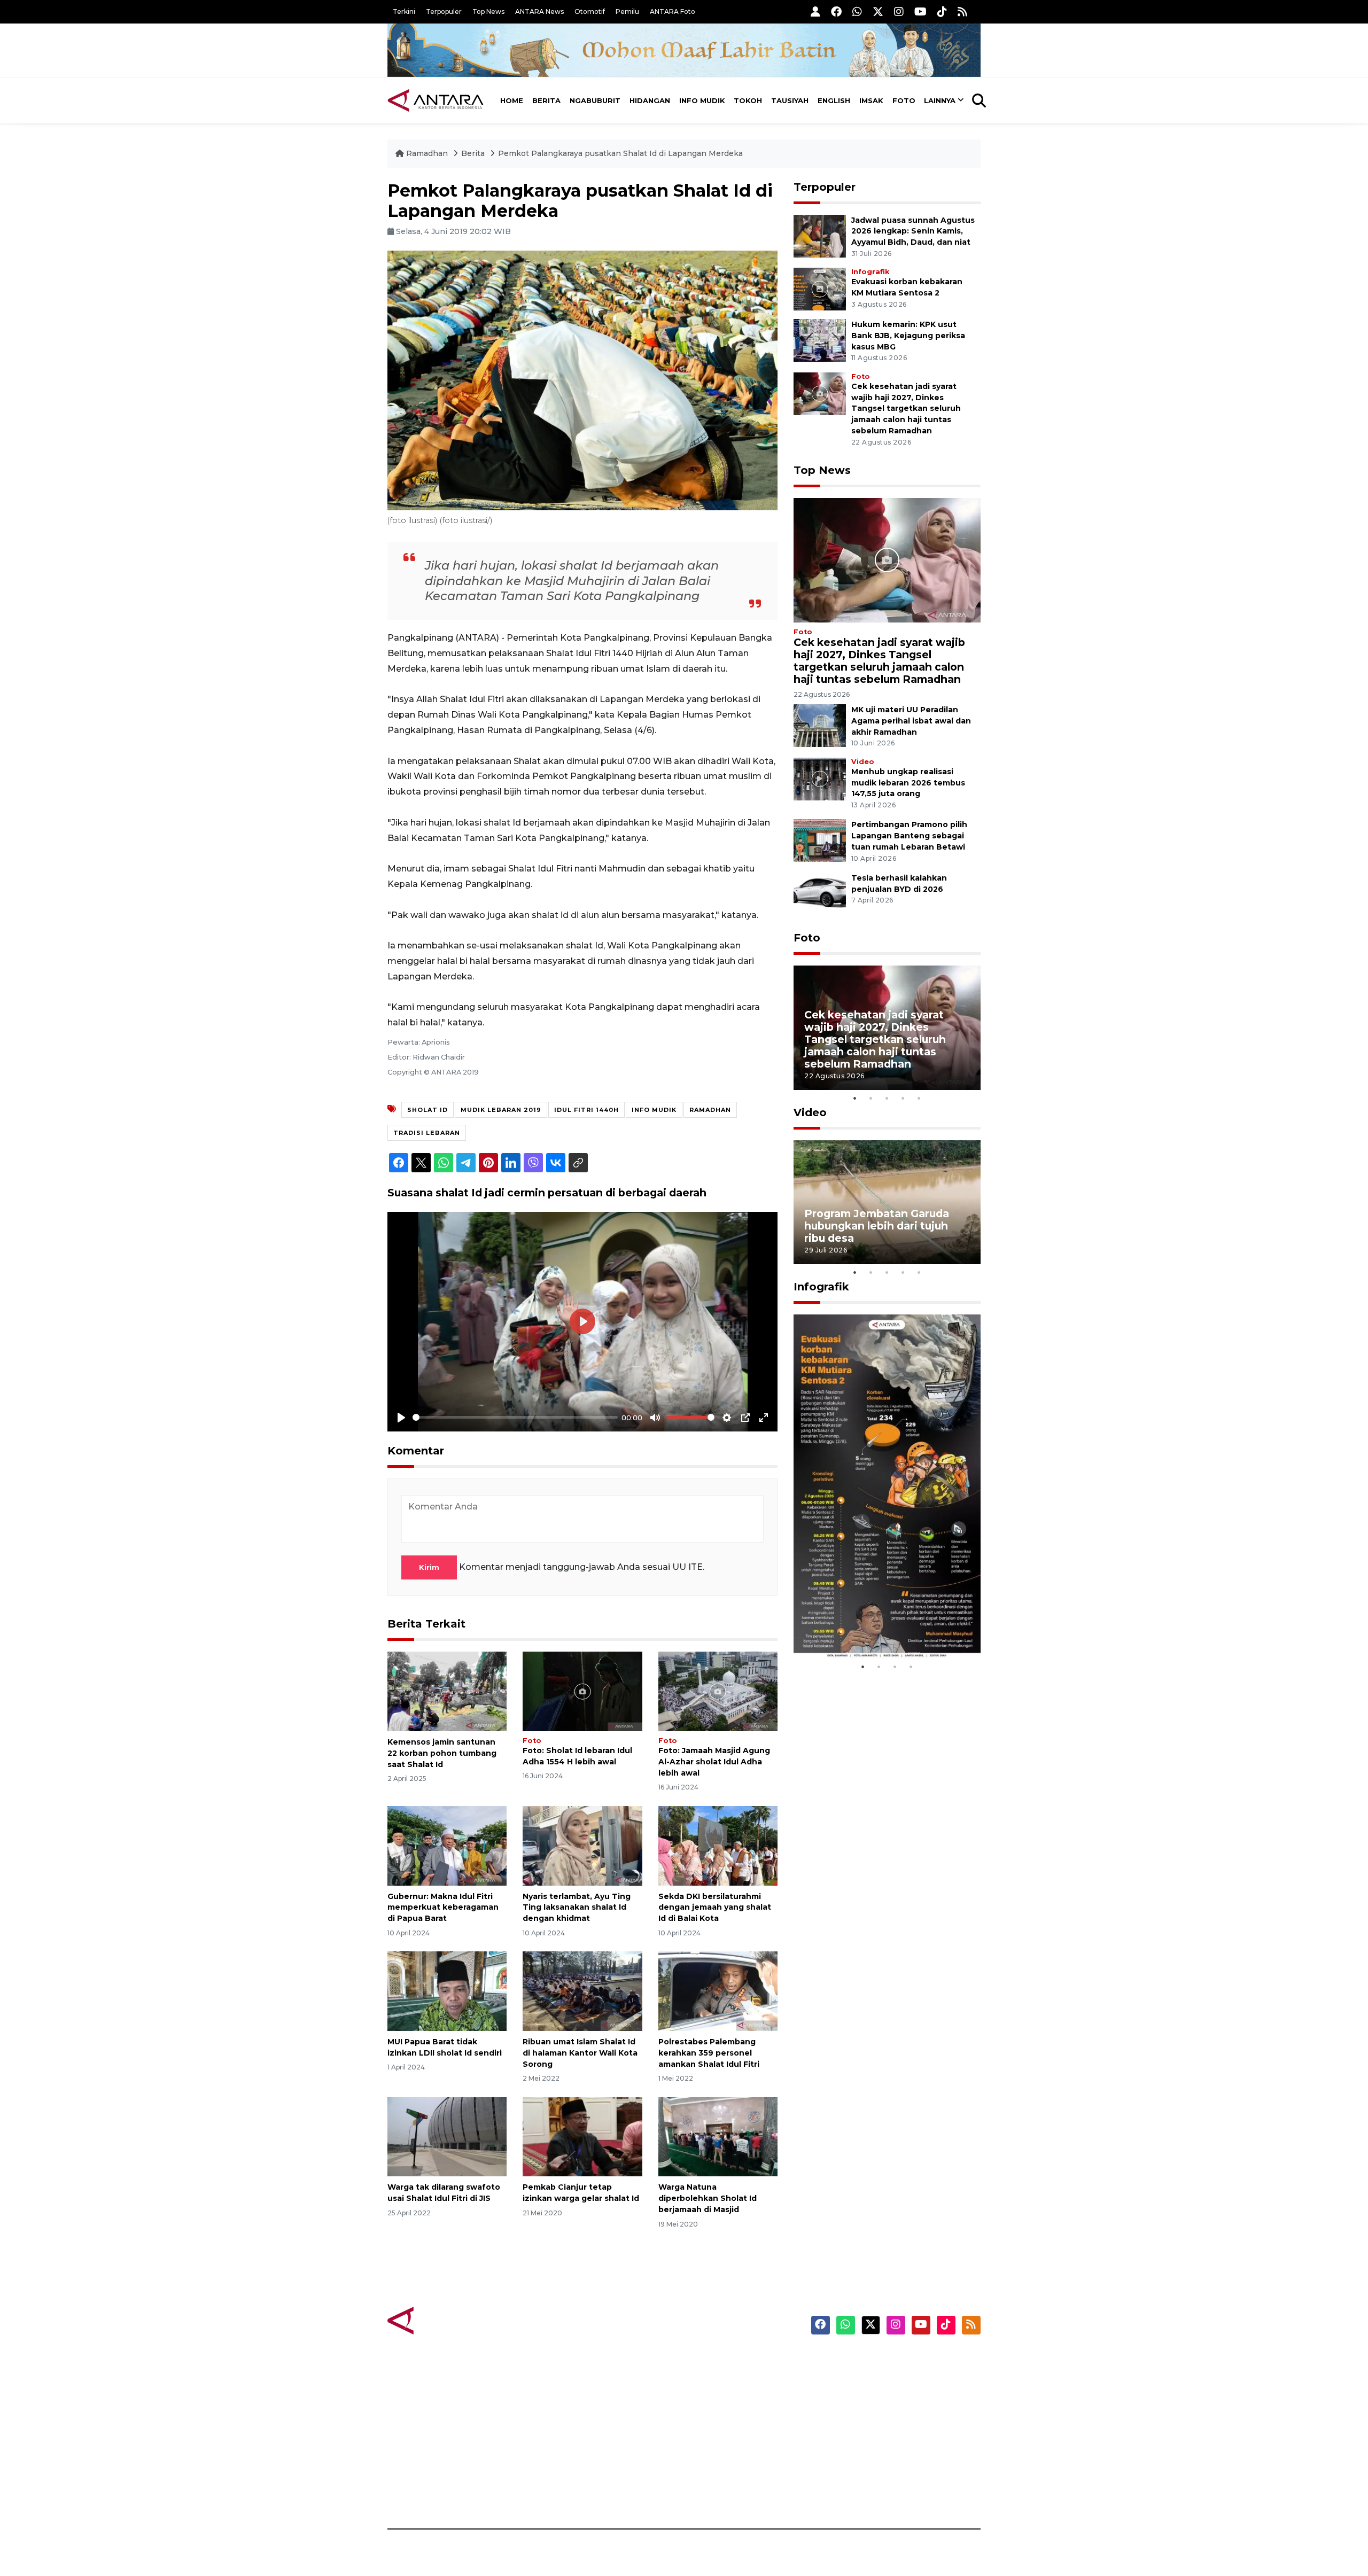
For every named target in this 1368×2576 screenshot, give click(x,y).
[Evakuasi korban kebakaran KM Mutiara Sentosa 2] (820, 288)
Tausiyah (790, 100)
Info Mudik (702, 100)
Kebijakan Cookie (880, 2435)
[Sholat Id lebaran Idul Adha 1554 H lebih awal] (582, 1691)
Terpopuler (444, 11)
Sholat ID (428, 1110)
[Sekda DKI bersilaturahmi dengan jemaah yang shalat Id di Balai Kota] (718, 1845)
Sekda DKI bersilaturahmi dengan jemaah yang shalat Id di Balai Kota (715, 1908)
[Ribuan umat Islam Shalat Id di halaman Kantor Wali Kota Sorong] (582, 1991)
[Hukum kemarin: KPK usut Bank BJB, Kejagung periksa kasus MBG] (820, 340)
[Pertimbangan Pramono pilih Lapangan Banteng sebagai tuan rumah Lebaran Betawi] (820, 840)
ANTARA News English (890, 2361)
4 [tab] (903, 1098)
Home (512, 100)
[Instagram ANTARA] (899, 11)
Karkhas (708, 2361)
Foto (904, 100)
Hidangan (650, 100)
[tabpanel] (887, 1028)
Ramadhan (427, 153)
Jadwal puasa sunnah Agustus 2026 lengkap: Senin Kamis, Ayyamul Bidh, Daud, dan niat (913, 231)
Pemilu (627, 11)
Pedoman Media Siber (889, 2473)
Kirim (429, 1567)
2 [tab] (871, 1098)
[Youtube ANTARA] (920, 11)
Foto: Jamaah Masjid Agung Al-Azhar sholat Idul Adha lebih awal (714, 1762)
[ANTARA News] (436, 100)
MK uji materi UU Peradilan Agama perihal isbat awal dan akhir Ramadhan (911, 721)
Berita (546, 100)
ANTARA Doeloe (725, 2435)
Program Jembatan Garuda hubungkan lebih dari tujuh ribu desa (877, 1226)
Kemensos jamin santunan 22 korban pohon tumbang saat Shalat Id (442, 1753)
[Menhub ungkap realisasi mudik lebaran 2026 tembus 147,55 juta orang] (820, 778)
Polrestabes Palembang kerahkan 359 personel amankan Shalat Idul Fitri (709, 2053)
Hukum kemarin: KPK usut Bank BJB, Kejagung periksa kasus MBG (908, 336)
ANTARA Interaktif (730, 2398)
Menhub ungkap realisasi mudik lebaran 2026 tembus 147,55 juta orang (908, 783)
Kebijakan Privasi (879, 2417)
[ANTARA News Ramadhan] (446, 2320)
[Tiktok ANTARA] (942, 11)
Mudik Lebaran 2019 (501, 1110)
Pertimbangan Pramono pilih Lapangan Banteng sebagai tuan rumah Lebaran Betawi (909, 836)
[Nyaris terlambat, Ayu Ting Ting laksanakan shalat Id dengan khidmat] (582, 1845)
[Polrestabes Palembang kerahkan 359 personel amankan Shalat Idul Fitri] (718, 1991)
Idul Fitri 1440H (586, 1110)
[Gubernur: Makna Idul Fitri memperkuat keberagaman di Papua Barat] (447, 1845)
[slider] (515, 1417)
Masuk (857, 2379)
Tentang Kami (873, 2454)
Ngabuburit (595, 100)
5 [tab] (919, 1098)
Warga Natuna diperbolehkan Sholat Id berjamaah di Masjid (708, 2198)
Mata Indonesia (723, 2417)
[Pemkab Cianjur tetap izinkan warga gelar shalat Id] (582, 2136)
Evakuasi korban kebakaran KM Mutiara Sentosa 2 (878, 1626)
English (834, 100)
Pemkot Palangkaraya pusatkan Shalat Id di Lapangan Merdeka (620, 153)
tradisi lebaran (427, 1133)
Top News (488, 11)
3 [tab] (887, 1098)
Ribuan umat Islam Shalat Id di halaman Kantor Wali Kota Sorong (580, 2053)
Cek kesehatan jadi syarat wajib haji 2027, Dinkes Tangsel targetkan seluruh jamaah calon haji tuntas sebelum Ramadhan (906, 408)
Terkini (404, 11)
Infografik (870, 272)
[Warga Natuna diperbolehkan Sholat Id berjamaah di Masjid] (718, 2136)
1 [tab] (855, 1098)
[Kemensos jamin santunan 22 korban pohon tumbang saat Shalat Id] (447, 1691)
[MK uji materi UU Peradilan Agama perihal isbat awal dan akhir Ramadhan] (820, 725)
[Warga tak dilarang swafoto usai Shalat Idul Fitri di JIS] (447, 2136)
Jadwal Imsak (566, 2492)
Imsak (871, 100)
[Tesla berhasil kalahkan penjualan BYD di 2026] (820, 893)
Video (863, 762)
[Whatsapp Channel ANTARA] (857, 11)
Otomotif (590, 11)
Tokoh (748, 100)
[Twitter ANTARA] (878, 11)
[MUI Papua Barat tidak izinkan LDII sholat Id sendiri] (447, 1991)
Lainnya (940, 100)
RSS (852, 2492)
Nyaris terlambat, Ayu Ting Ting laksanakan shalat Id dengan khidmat (577, 1908)
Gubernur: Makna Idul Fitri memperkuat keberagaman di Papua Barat (443, 1908)
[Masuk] (815, 11)
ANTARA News (539, 11)
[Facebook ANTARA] (836, 11)
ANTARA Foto (673, 11)
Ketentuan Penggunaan (894, 2398)
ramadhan (710, 1110)
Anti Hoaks (714, 2379)
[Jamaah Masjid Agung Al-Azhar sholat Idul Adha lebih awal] (718, 1691)
